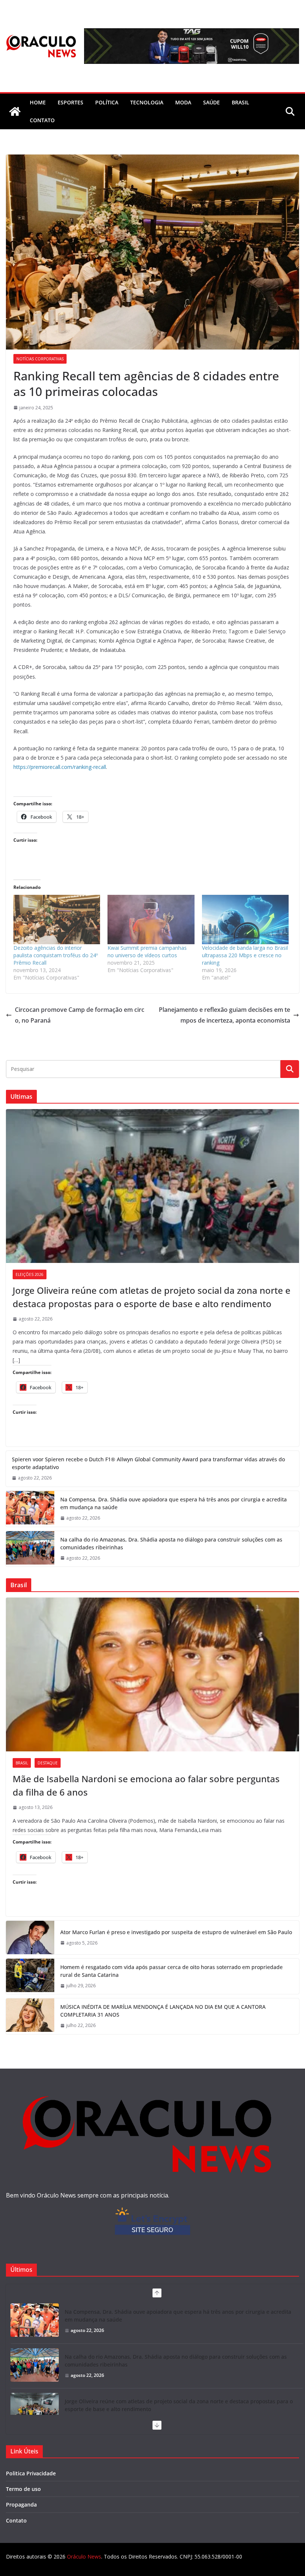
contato (42, 120)
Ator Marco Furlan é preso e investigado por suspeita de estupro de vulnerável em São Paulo (176, 1932)
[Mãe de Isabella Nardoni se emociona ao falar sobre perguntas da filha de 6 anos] (152, 1674)
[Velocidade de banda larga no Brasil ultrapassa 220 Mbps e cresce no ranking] (245, 920)
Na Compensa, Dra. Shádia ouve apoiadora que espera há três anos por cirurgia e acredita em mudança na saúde (174, 1503)
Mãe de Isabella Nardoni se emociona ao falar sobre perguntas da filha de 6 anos (146, 1785)
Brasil (240, 102)
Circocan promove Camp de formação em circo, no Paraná (80, 1015)
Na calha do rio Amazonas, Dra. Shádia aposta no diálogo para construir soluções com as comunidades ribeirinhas (171, 1543)
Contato (16, 2520)
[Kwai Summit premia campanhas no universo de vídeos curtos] (151, 920)
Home (38, 102)
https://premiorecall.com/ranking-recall (60, 767)
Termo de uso (23, 2489)
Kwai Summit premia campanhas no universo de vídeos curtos (147, 951)
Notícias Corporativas (40, 359)
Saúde (211, 102)
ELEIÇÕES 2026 (30, 1274)
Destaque (48, 1763)
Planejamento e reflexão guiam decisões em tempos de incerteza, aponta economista (224, 1015)
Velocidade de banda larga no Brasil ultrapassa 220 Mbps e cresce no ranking (245, 955)
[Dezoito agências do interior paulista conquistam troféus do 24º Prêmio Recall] (57, 920)
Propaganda (21, 2504)
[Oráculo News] (15, 111)
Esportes (70, 102)
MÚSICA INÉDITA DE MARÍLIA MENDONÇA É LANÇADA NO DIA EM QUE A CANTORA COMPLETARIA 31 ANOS (163, 2011)
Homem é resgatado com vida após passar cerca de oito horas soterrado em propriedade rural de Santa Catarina (171, 1971)
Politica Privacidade (31, 2473)
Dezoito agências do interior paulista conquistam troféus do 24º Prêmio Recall (56, 955)
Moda (183, 102)
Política (107, 102)
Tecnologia (147, 102)
